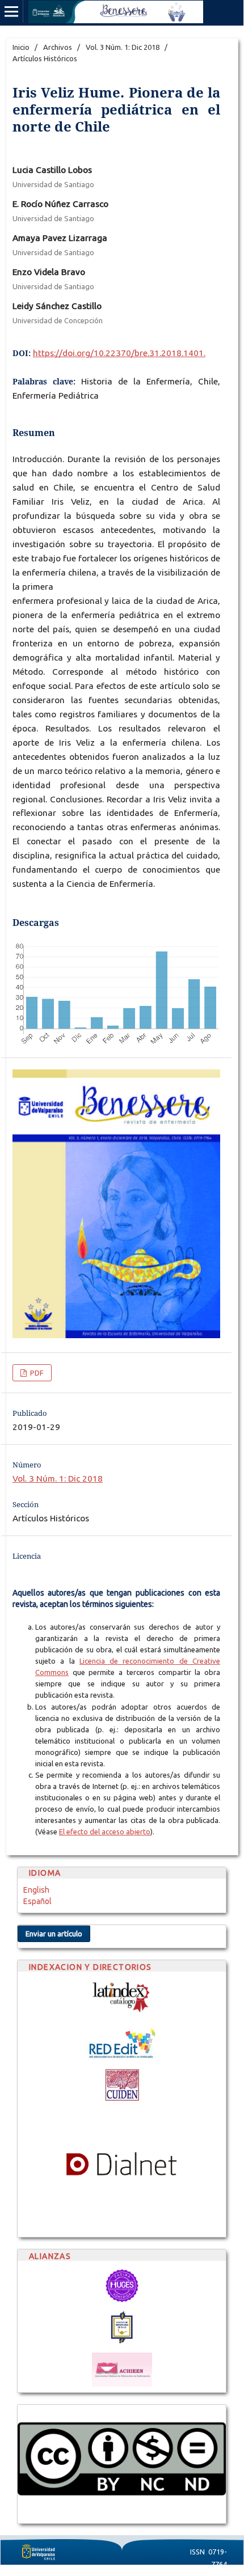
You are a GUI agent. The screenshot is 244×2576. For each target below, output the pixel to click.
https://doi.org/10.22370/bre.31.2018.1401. (119, 353)
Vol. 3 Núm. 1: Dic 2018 (123, 47)
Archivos (58, 47)
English (36, 1890)
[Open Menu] (11, 11)
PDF (36, 1373)
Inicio (21, 47)
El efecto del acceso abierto (105, 1831)
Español (37, 1901)
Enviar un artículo (54, 1934)
